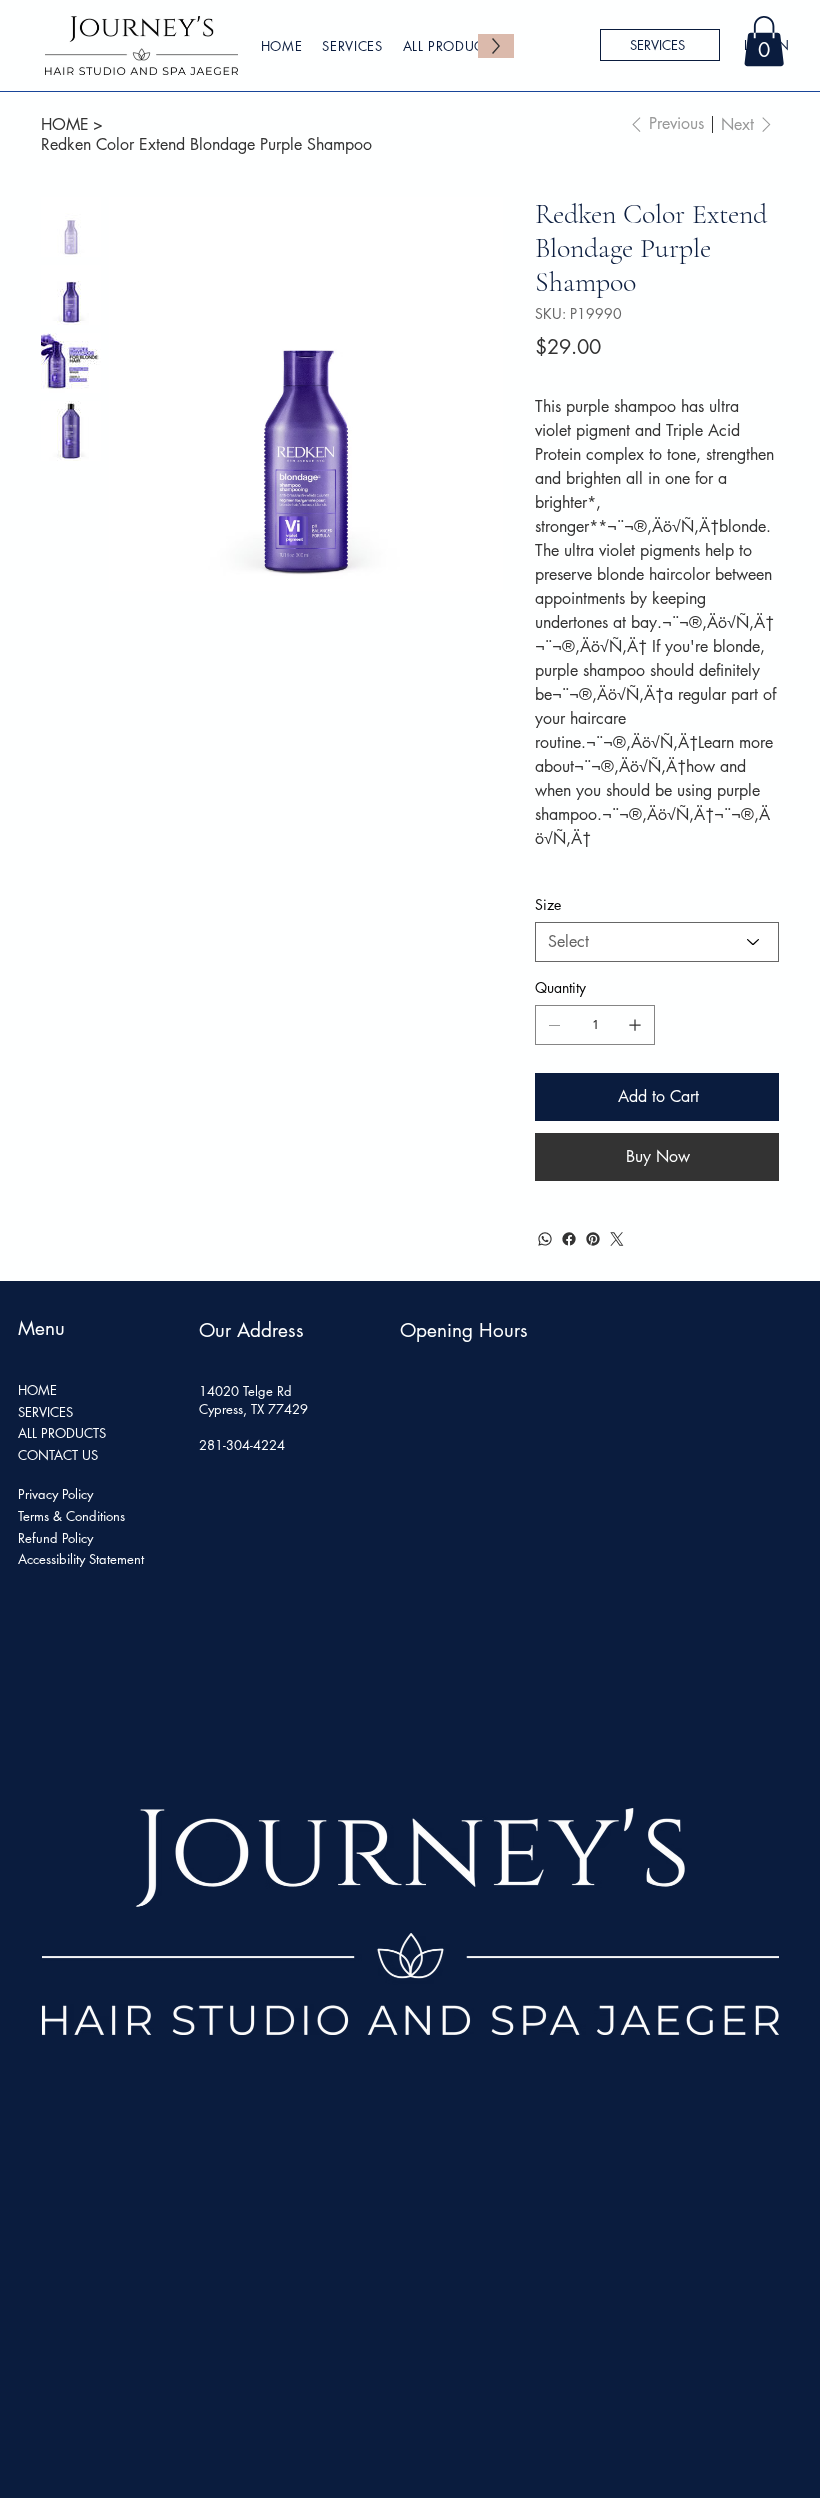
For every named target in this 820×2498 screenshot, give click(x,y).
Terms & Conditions (71, 1516)
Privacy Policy (55, 1494)
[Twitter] (617, 1239)
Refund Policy (55, 1538)
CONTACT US (58, 1455)
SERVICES (45, 1412)
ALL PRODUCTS (62, 1433)
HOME (37, 1390)
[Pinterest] (593, 1239)
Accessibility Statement (81, 1559)
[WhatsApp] (545, 1239)
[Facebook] (569, 1239)
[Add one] (635, 1025)
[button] (764, 41)
